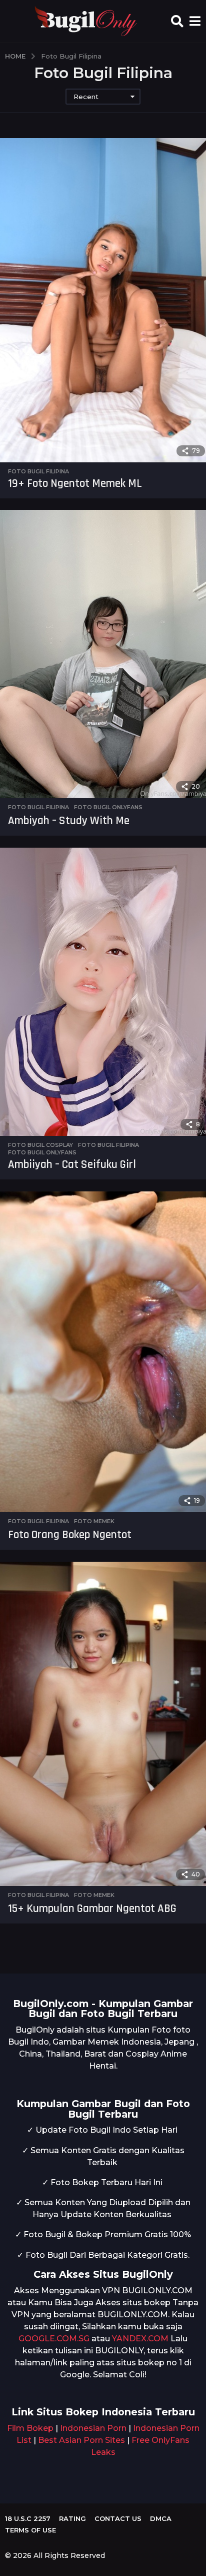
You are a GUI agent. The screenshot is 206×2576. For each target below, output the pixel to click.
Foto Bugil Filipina (38, 471)
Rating (72, 2518)
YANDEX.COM (140, 2339)
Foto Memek (94, 1521)
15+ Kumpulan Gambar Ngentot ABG (92, 1909)
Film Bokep (30, 2428)
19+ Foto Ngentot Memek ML (75, 484)
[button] (177, 21)
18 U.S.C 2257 (28, 2518)
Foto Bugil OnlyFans (108, 807)
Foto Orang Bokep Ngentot (70, 1535)
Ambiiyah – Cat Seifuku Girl (72, 1165)
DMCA (161, 2518)
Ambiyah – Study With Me (69, 821)
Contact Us (118, 2518)
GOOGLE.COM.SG (54, 2339)
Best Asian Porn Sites (81, 2440)
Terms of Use (30, 2530)
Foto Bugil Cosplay (40, 1145)
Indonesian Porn (93, 2428)
